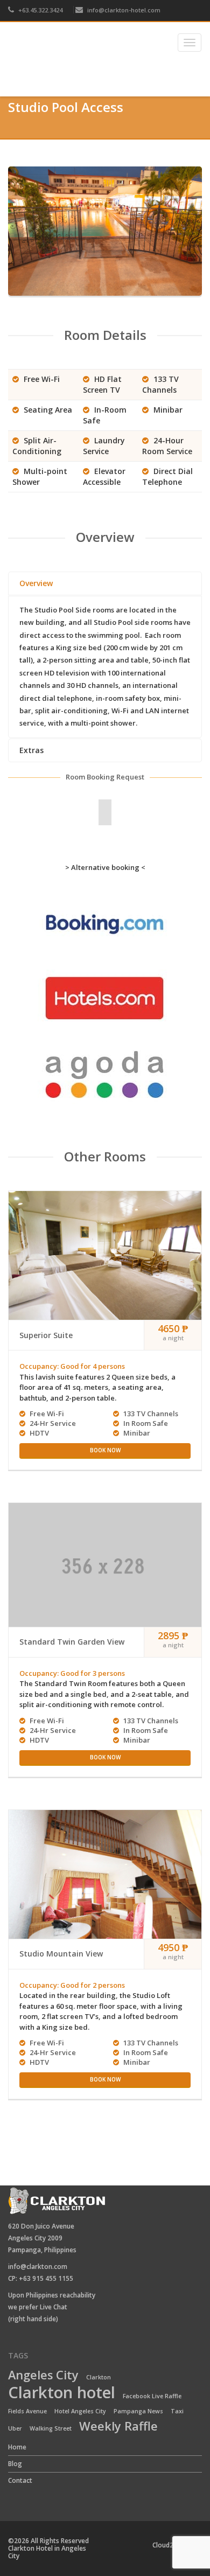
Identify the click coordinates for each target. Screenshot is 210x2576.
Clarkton (99, 2377)
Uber (15, 2428)
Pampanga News (138, 2411)
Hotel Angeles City (80, 2411)
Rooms (59, 84)
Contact (20, 2480)
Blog (15, 2464)
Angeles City (43, 2376)
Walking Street (51, 2428)
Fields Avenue (27, 2411)
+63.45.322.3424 (40, 10)
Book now (105, 1450)
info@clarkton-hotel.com (124, 10)
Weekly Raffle (118, 2427)
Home (21, 84)
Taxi (177, 2411)
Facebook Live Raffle (152, 2396)
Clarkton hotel (62, 2393)
